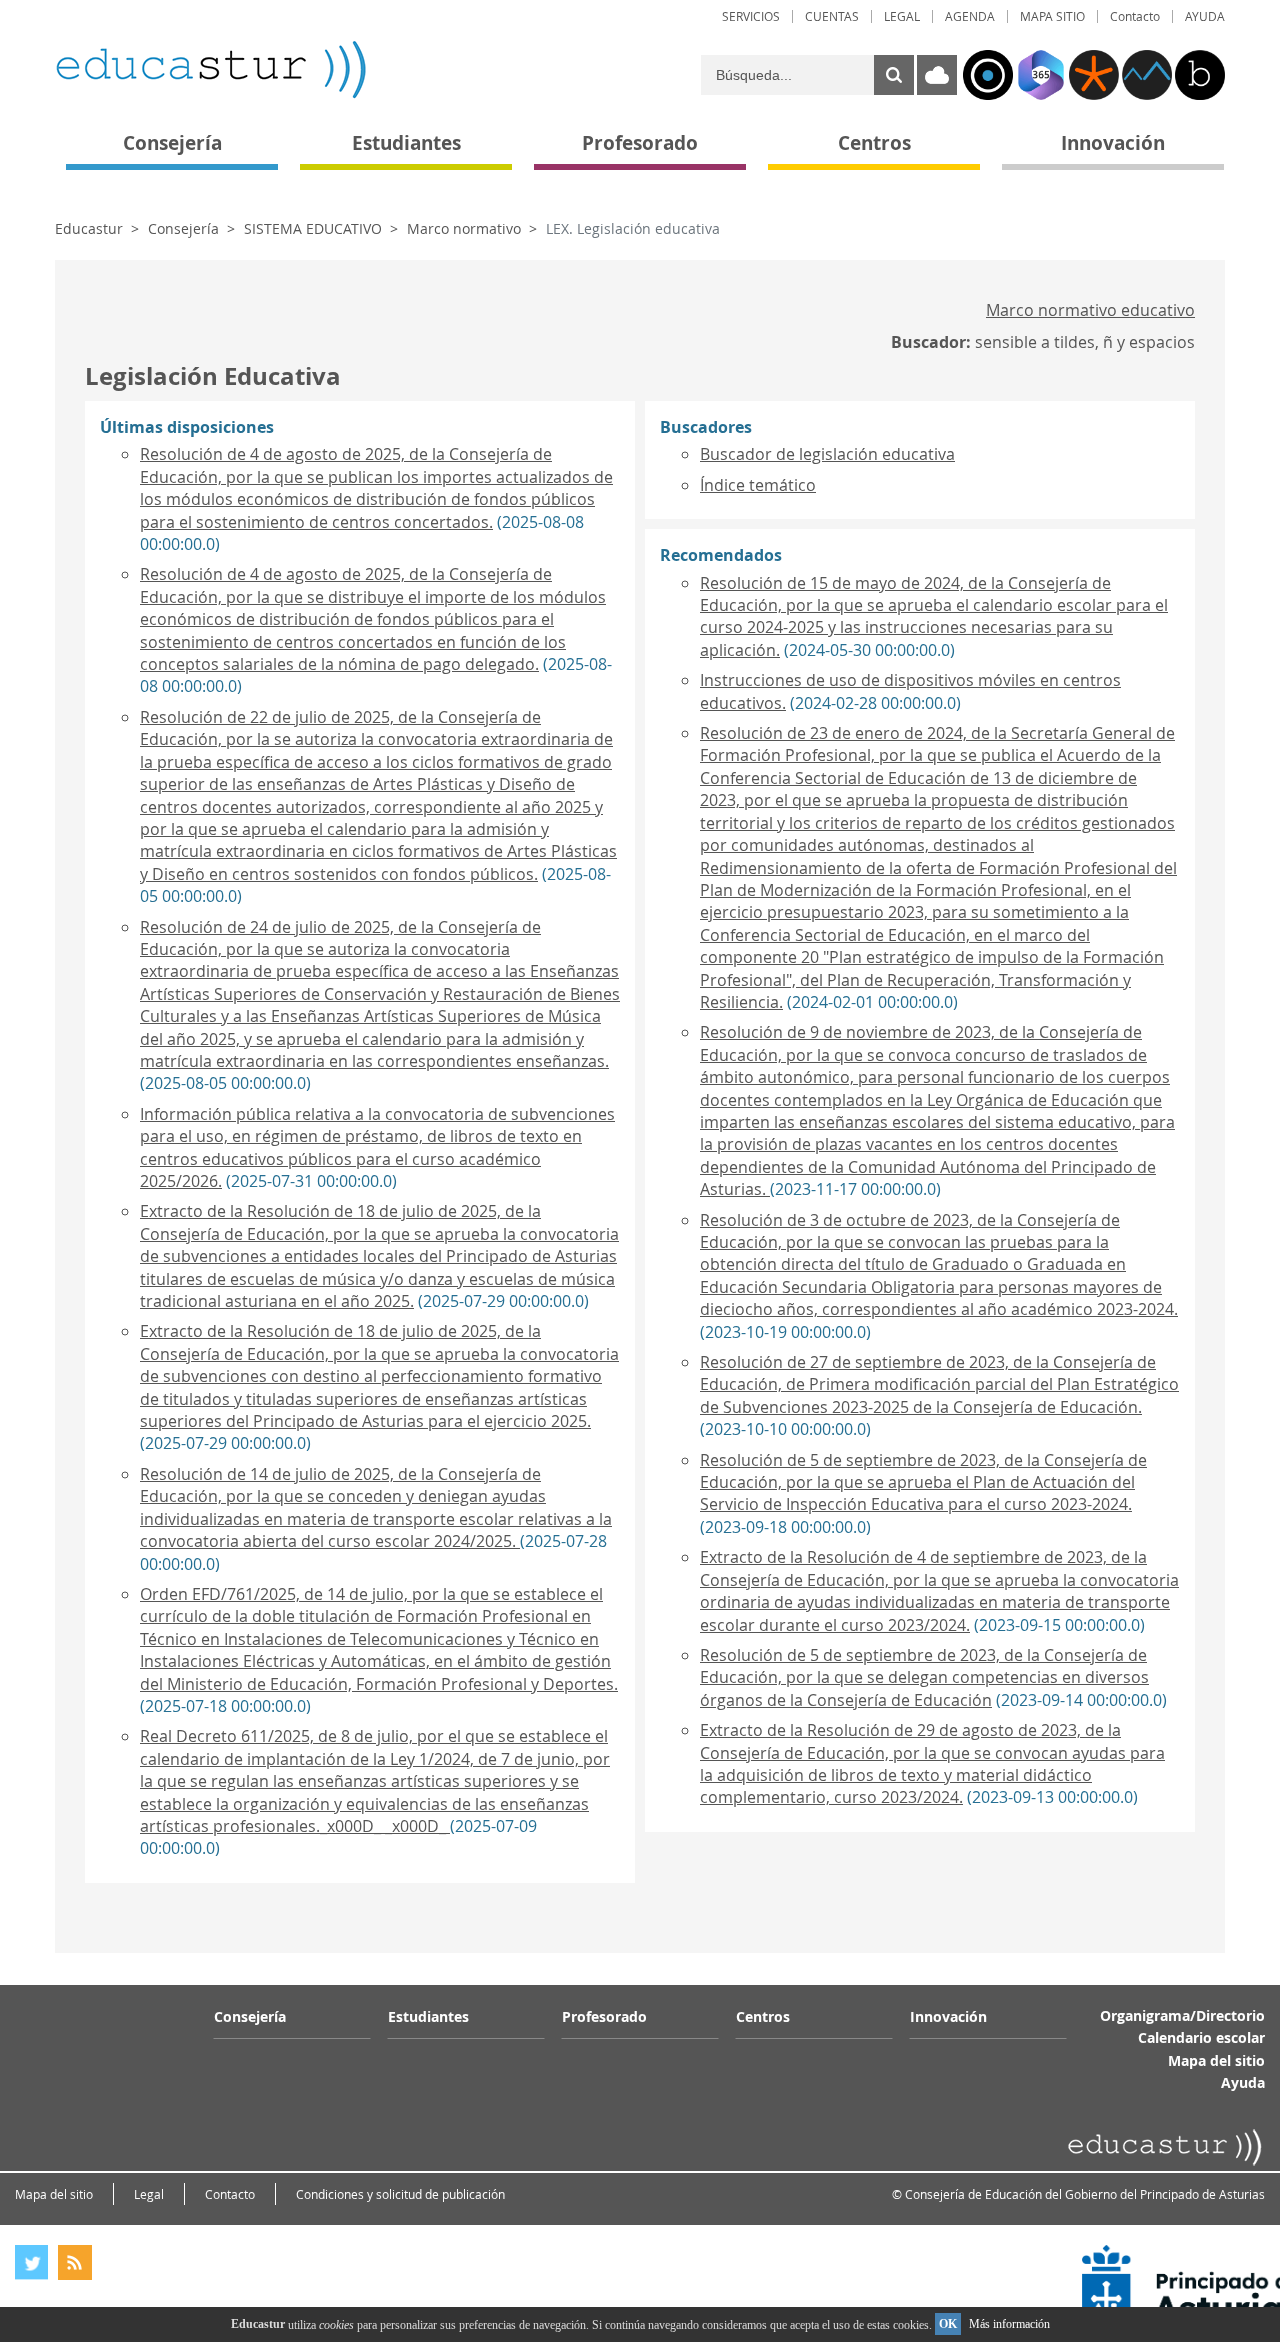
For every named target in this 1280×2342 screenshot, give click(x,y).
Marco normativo (464, 228)
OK (948, 2324)
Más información (1009, 2324)
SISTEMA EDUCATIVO (313, 228)
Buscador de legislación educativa (827, 454)
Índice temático (758, 485)
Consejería (183, 228)
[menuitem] (751, 16)
